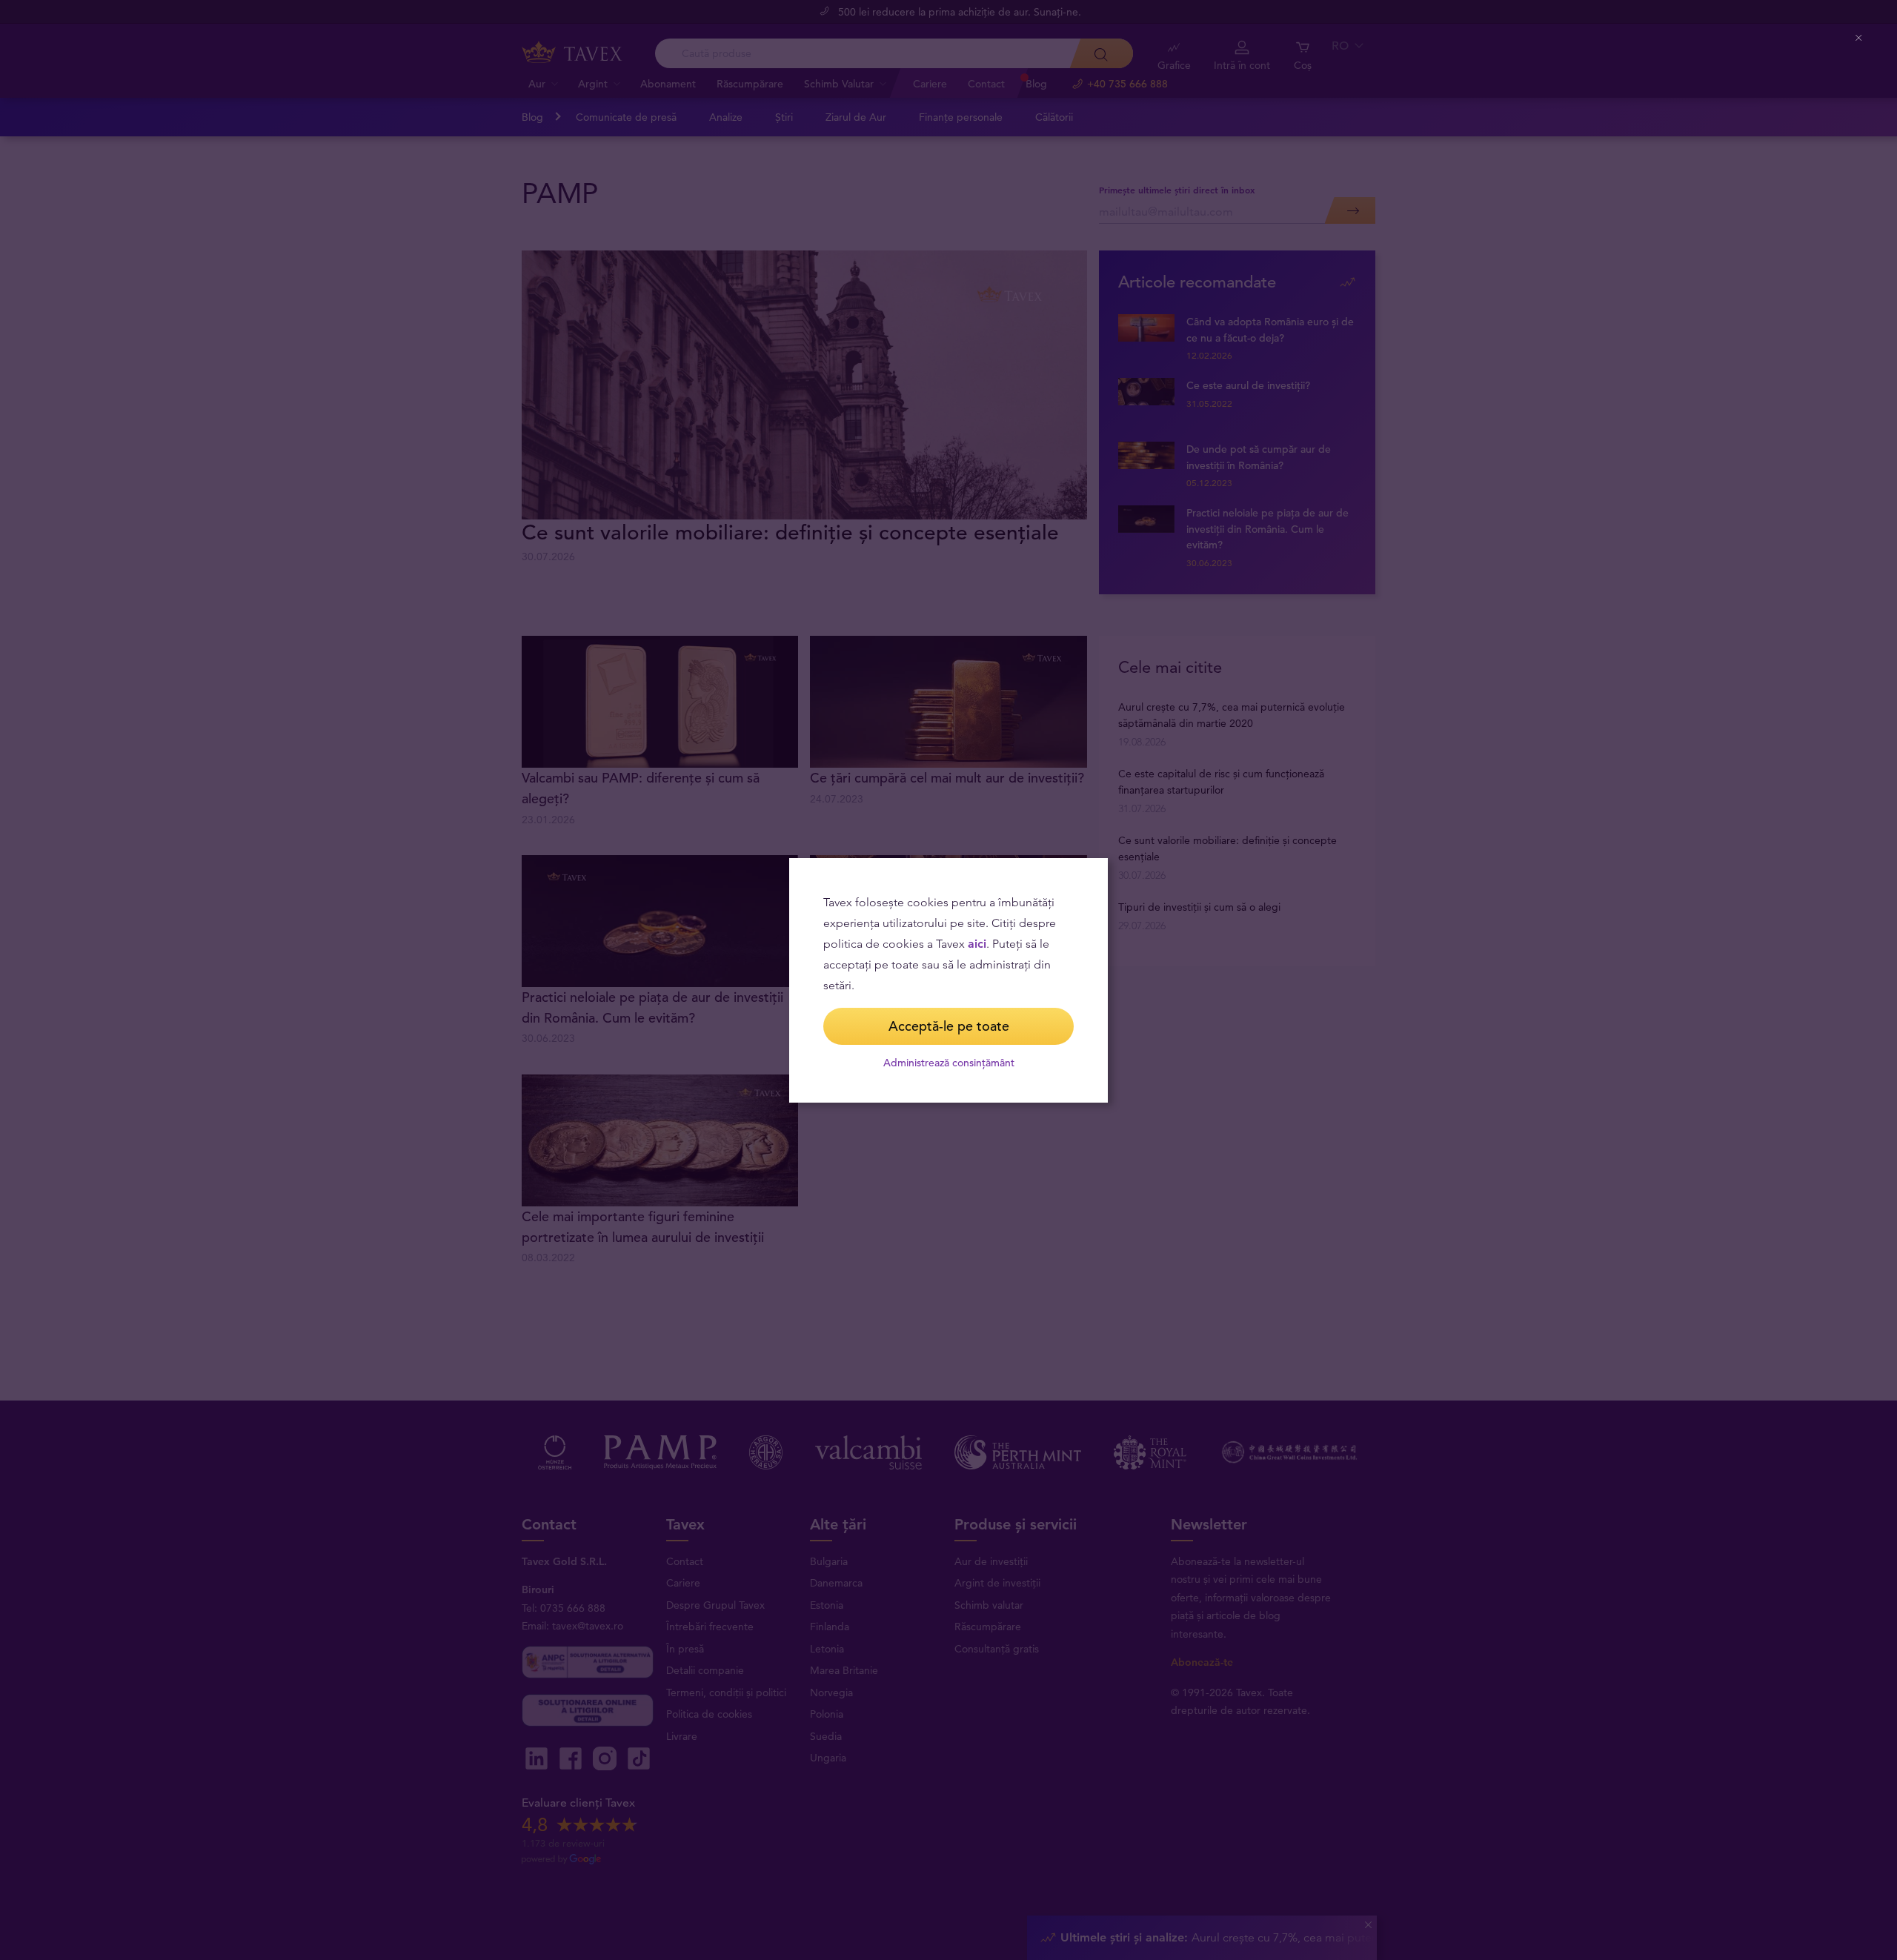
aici (977, 944)
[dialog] (948, 980)
